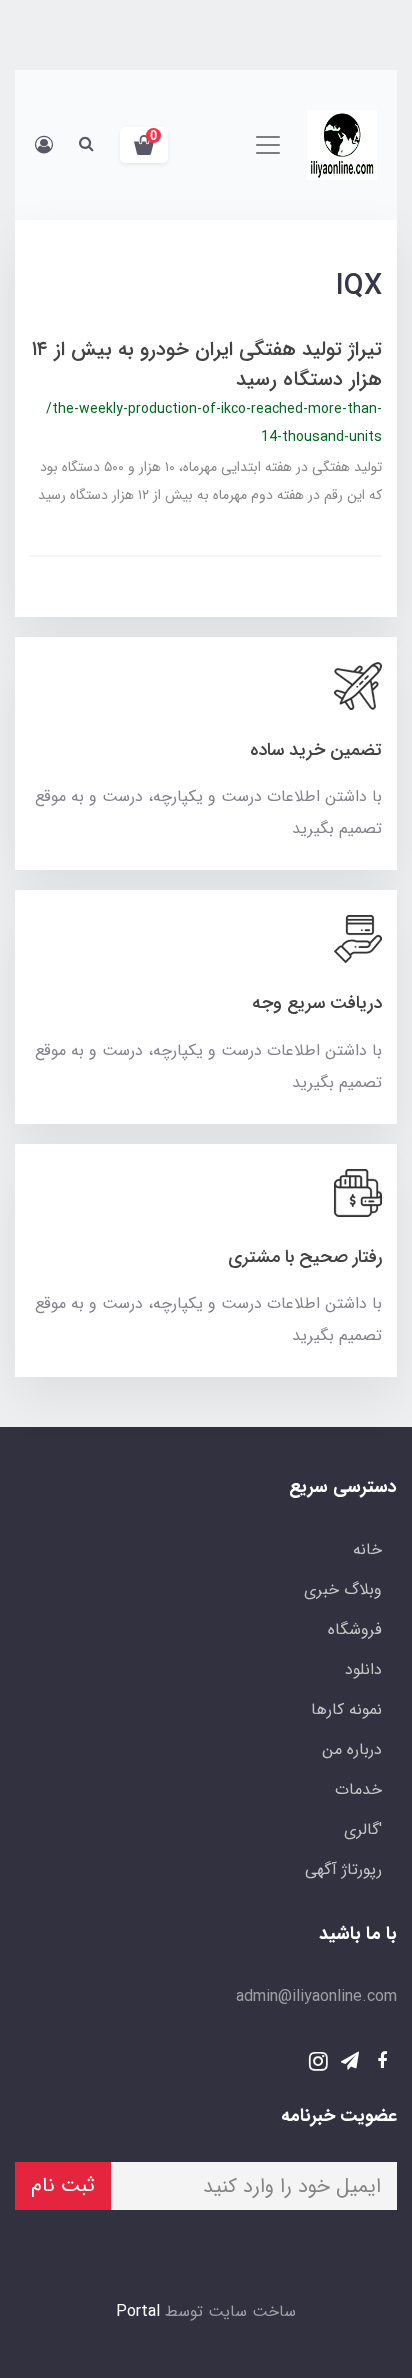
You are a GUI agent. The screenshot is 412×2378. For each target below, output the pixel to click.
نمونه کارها (346, 1709)
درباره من (352, 1749)
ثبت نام (63, 2185)
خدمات (358, 1789)
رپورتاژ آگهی (343, 1869)
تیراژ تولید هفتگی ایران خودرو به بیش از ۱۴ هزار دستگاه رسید (207, 364)
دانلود (363, 1669)
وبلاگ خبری (343, 1589)
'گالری (363, 1829)
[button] (144, 145)
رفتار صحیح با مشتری (305, 1257)
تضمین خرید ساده (316, 750)
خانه (367, 1549)
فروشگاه (355, 1629)
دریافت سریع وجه (317, 1003)
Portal (138, 2311)
